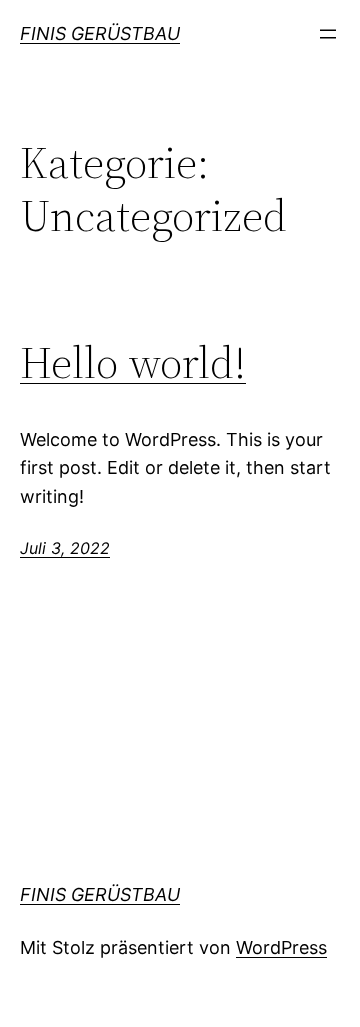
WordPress (281, 947)
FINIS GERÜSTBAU (100, 33)
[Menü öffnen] (328, 34)
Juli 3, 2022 (65, 548)
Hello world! (133, 363)
